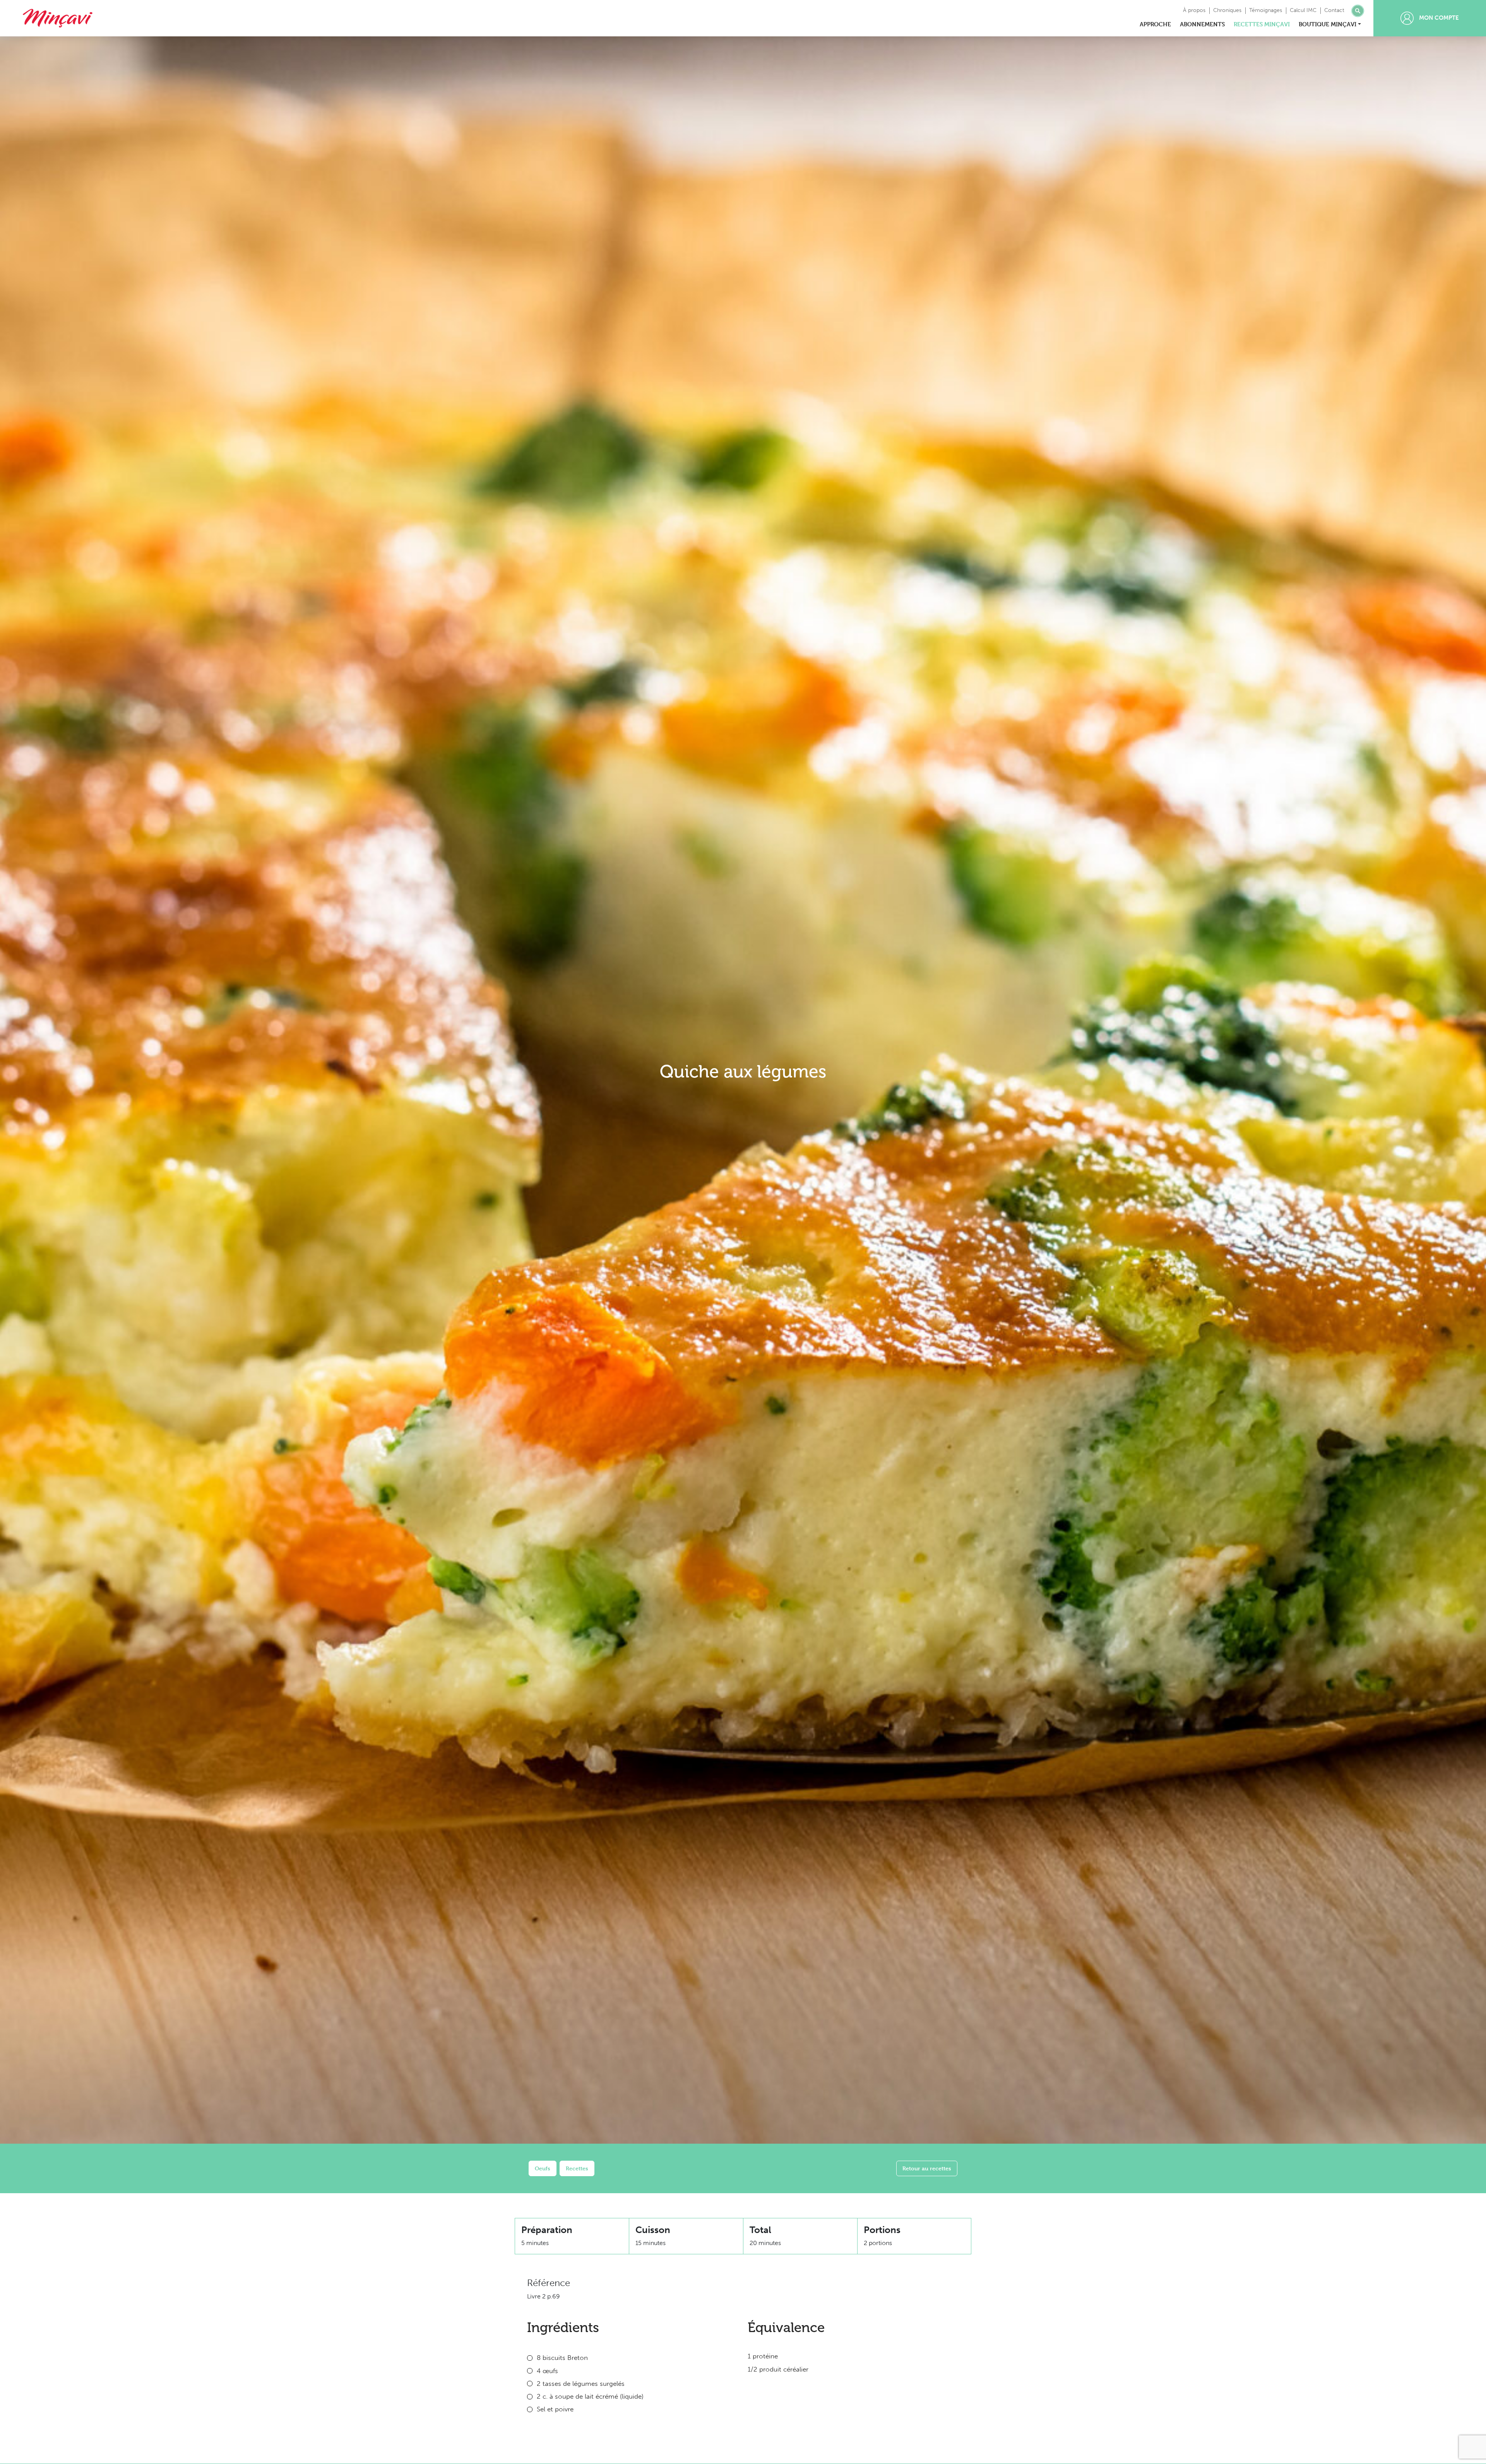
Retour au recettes (927, 2168)
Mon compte (1438, 18)
